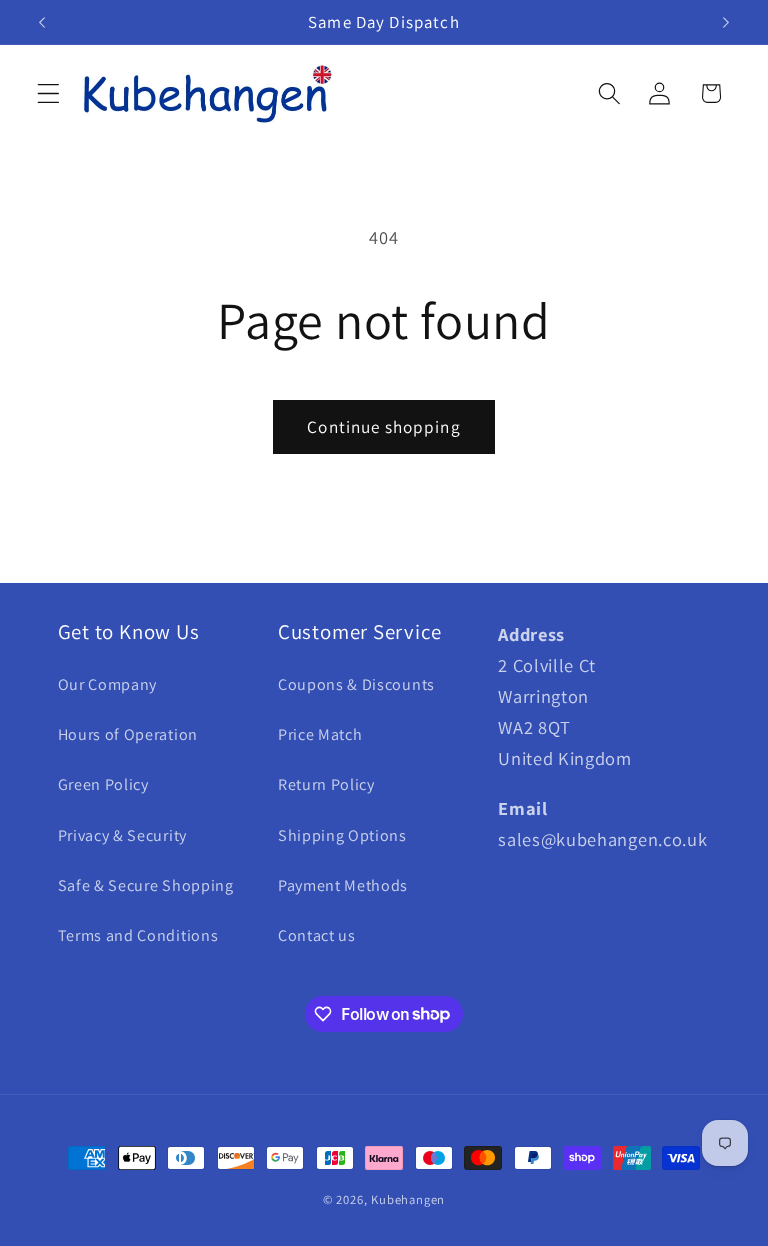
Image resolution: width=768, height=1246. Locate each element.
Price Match (320, 734)
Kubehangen (408, 1199)
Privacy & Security (122, 835)
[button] (48, 93)
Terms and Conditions (138, 935)
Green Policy (103, 784)
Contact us (317, 935)
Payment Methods (343, 885)
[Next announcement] (726, 22)
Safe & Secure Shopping (146, 885)
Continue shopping (384, 426)
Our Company (108, 684)
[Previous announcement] (42, 22)
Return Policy (326, 784)
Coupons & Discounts (356, 684)
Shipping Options (342, 835)
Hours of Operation (128, 734)
